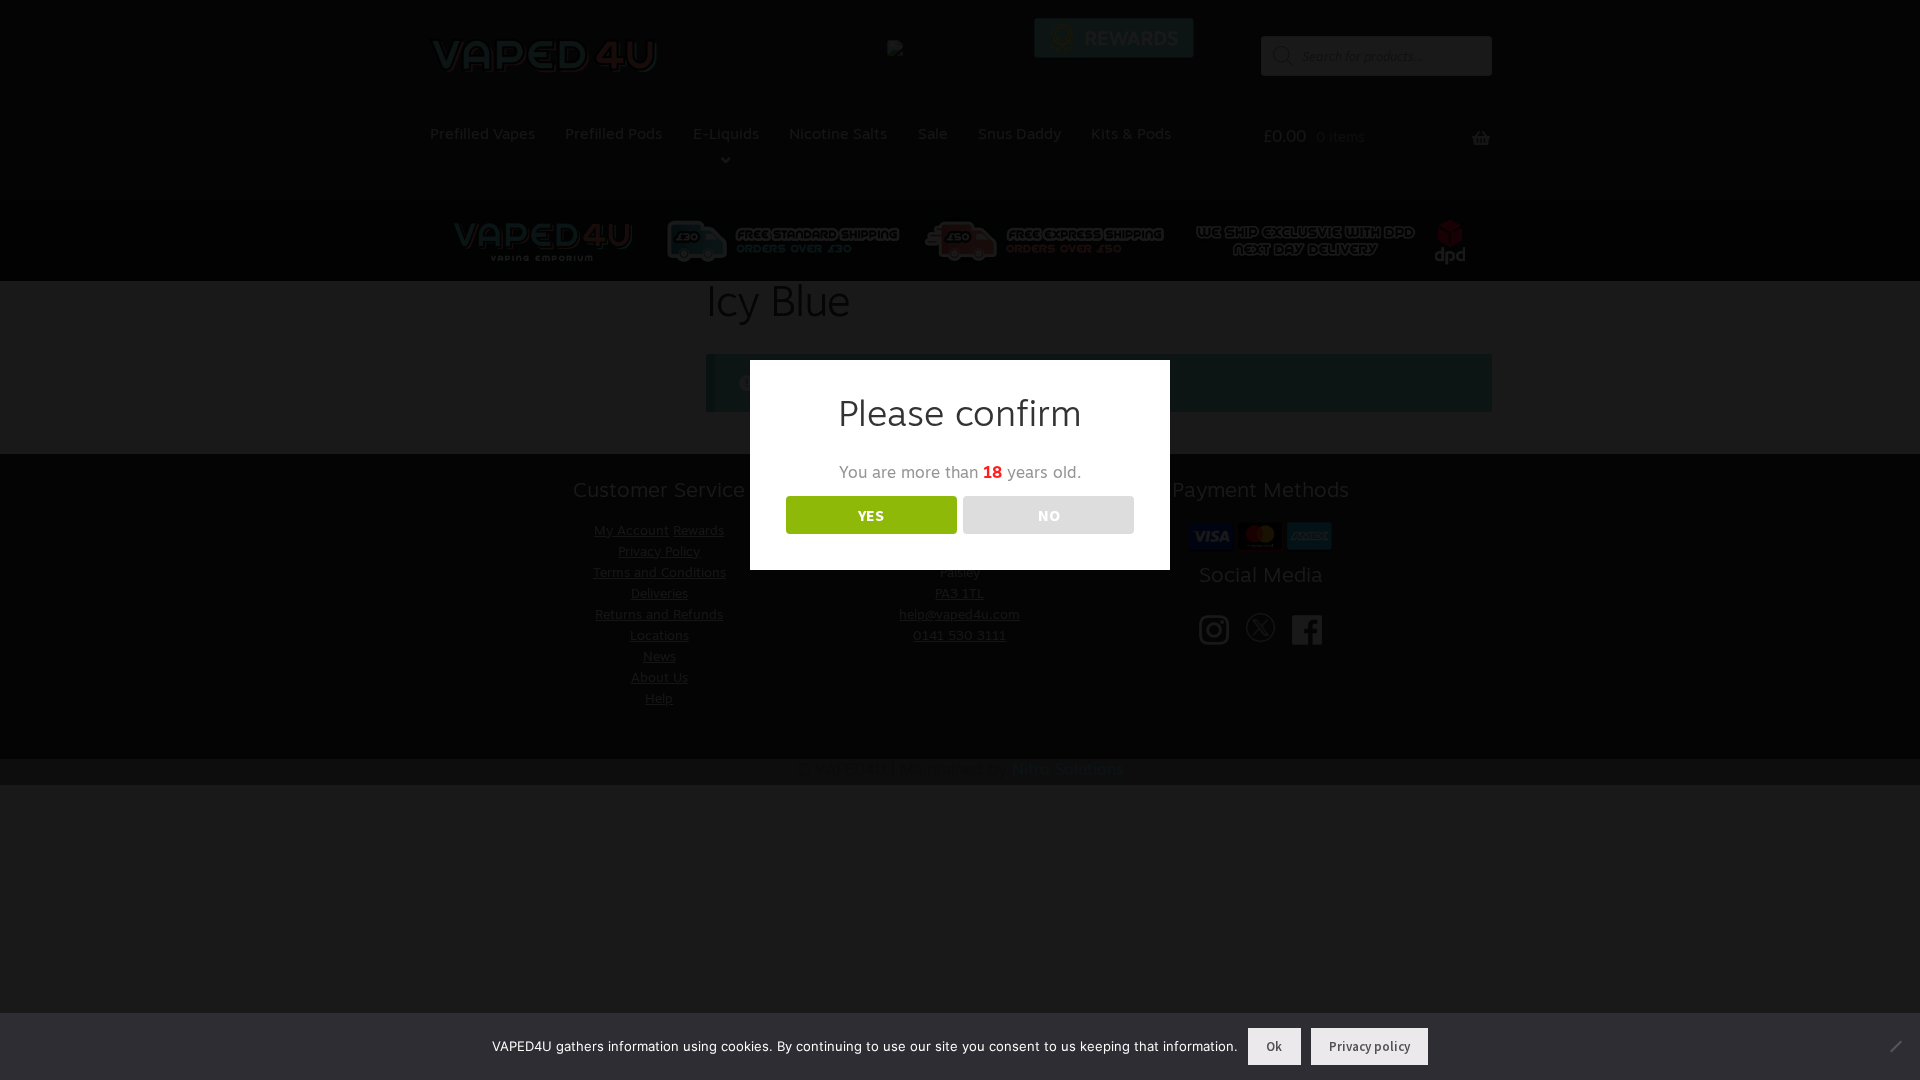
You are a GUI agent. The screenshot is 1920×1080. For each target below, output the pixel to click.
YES (871, 515)
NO (1049, 515)
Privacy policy (1369, 1046)
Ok (1274, 1046)
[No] (1895, 1046)
